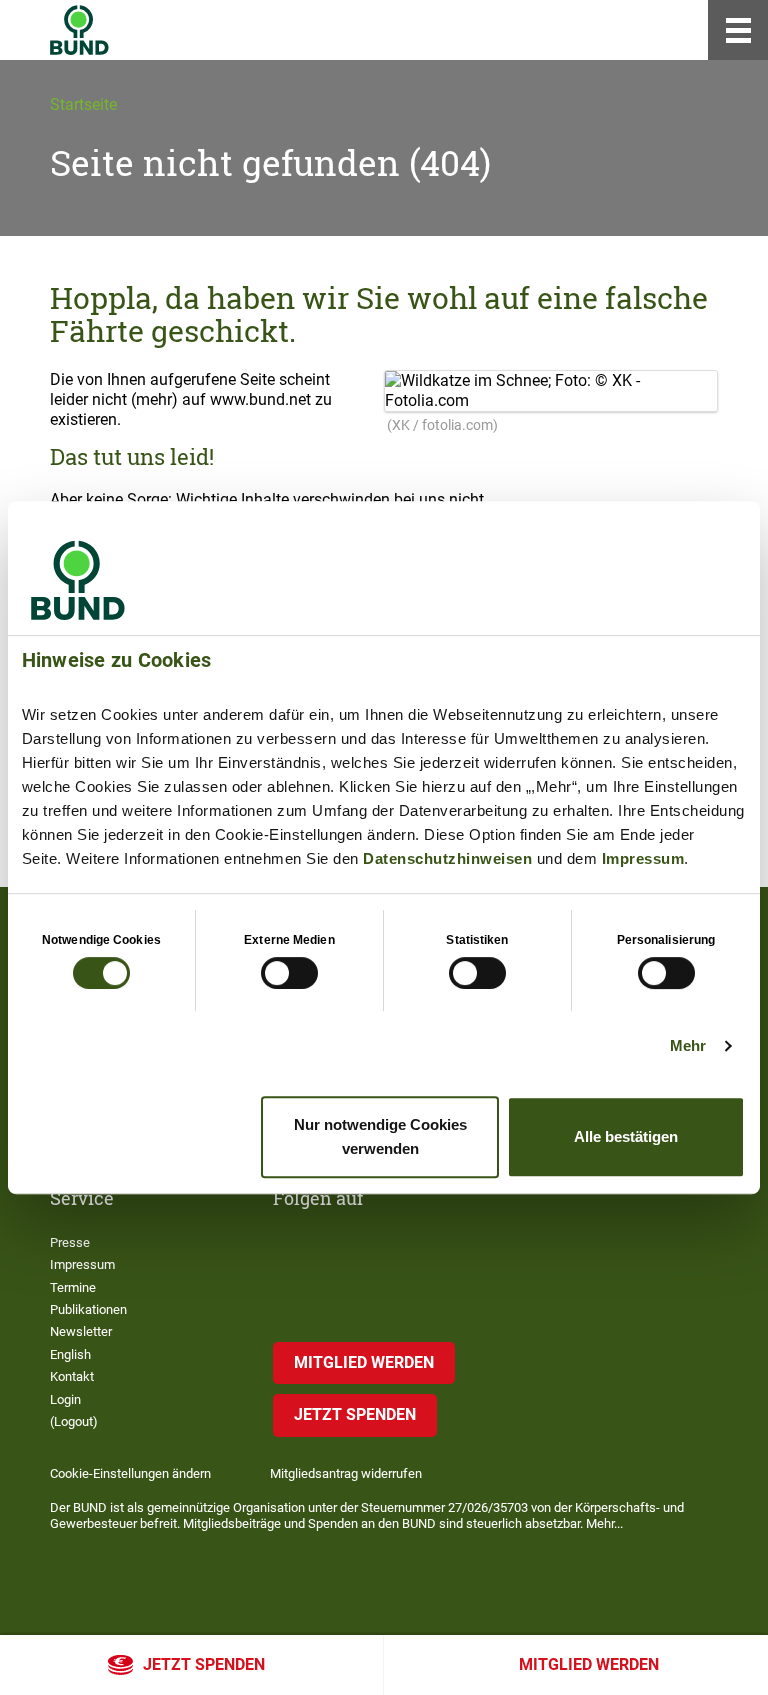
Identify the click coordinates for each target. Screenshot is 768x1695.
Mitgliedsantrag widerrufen (346, 1473)
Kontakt (72, 1376)
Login (65, 1399)
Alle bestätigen (626, 1136)
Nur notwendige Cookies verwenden (380, 1136)
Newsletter (81, 1331)
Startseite (83, 104)
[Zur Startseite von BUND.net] (79, 30)
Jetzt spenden (204, 1664)
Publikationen (88, 1309)
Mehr (688, 1045)
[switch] (289, 973)
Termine (73, 1287)
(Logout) (74, 1421)
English (70, 1354)
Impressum (643, 858)
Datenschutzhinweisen (447, 858)
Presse (70, 1242)
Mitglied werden (589, 1664)
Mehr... (604, 1523)
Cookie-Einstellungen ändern (130, 1473)
